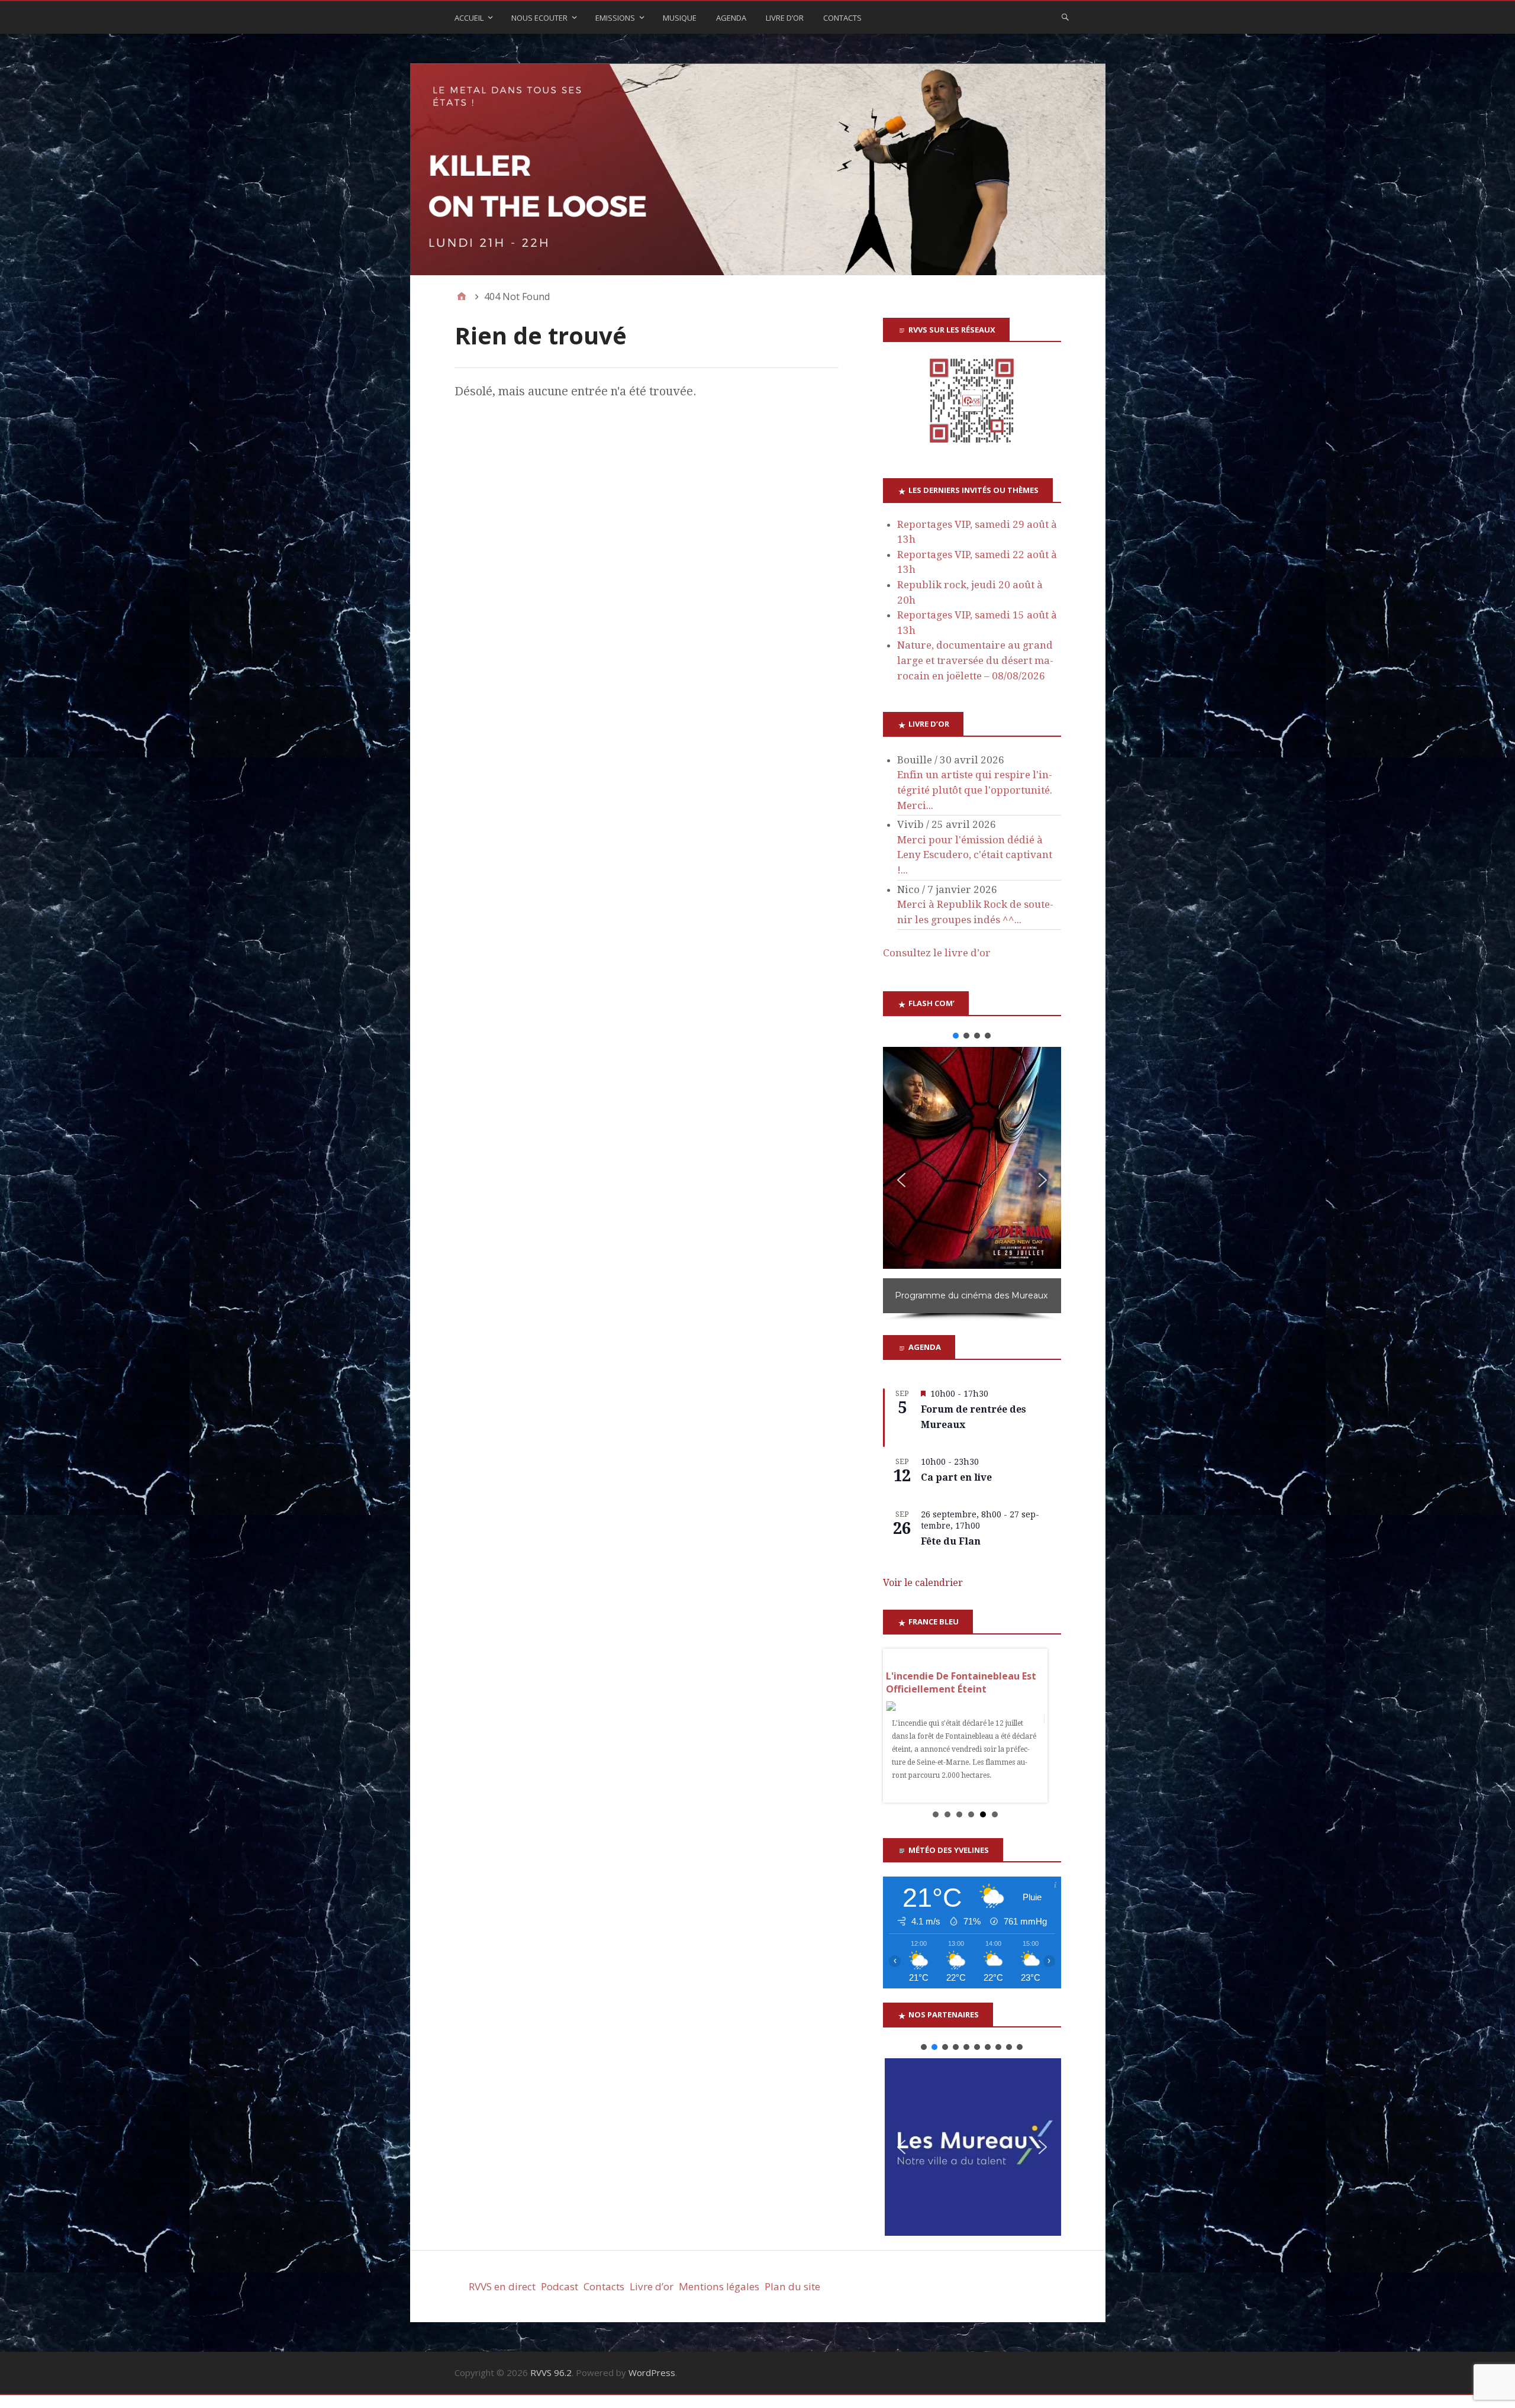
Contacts (842, 18)
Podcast (560, 2286)
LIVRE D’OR (785, 18)
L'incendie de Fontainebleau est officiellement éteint (961, 1682)
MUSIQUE (680, 18)
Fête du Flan (951, 1541)
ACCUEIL (469, 18)
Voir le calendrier (923, 1583)
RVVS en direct (502, 2286)
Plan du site (792, 2286)
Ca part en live (956, 1477)
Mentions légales (719, 2286)
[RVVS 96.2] (758, 170)
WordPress (652, 2372)
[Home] (462, 296)
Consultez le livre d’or (937, 953)
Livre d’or (652, 2286)
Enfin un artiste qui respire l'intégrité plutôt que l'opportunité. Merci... (975, 790)
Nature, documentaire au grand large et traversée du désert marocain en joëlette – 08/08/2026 (975, 660)
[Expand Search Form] (1065, 17)
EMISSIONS (615, 18)
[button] (956, 1036)
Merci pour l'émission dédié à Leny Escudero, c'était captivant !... (975, 855)
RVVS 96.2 (551, 2372)
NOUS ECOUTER (539, 18)
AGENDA (731, 18)
